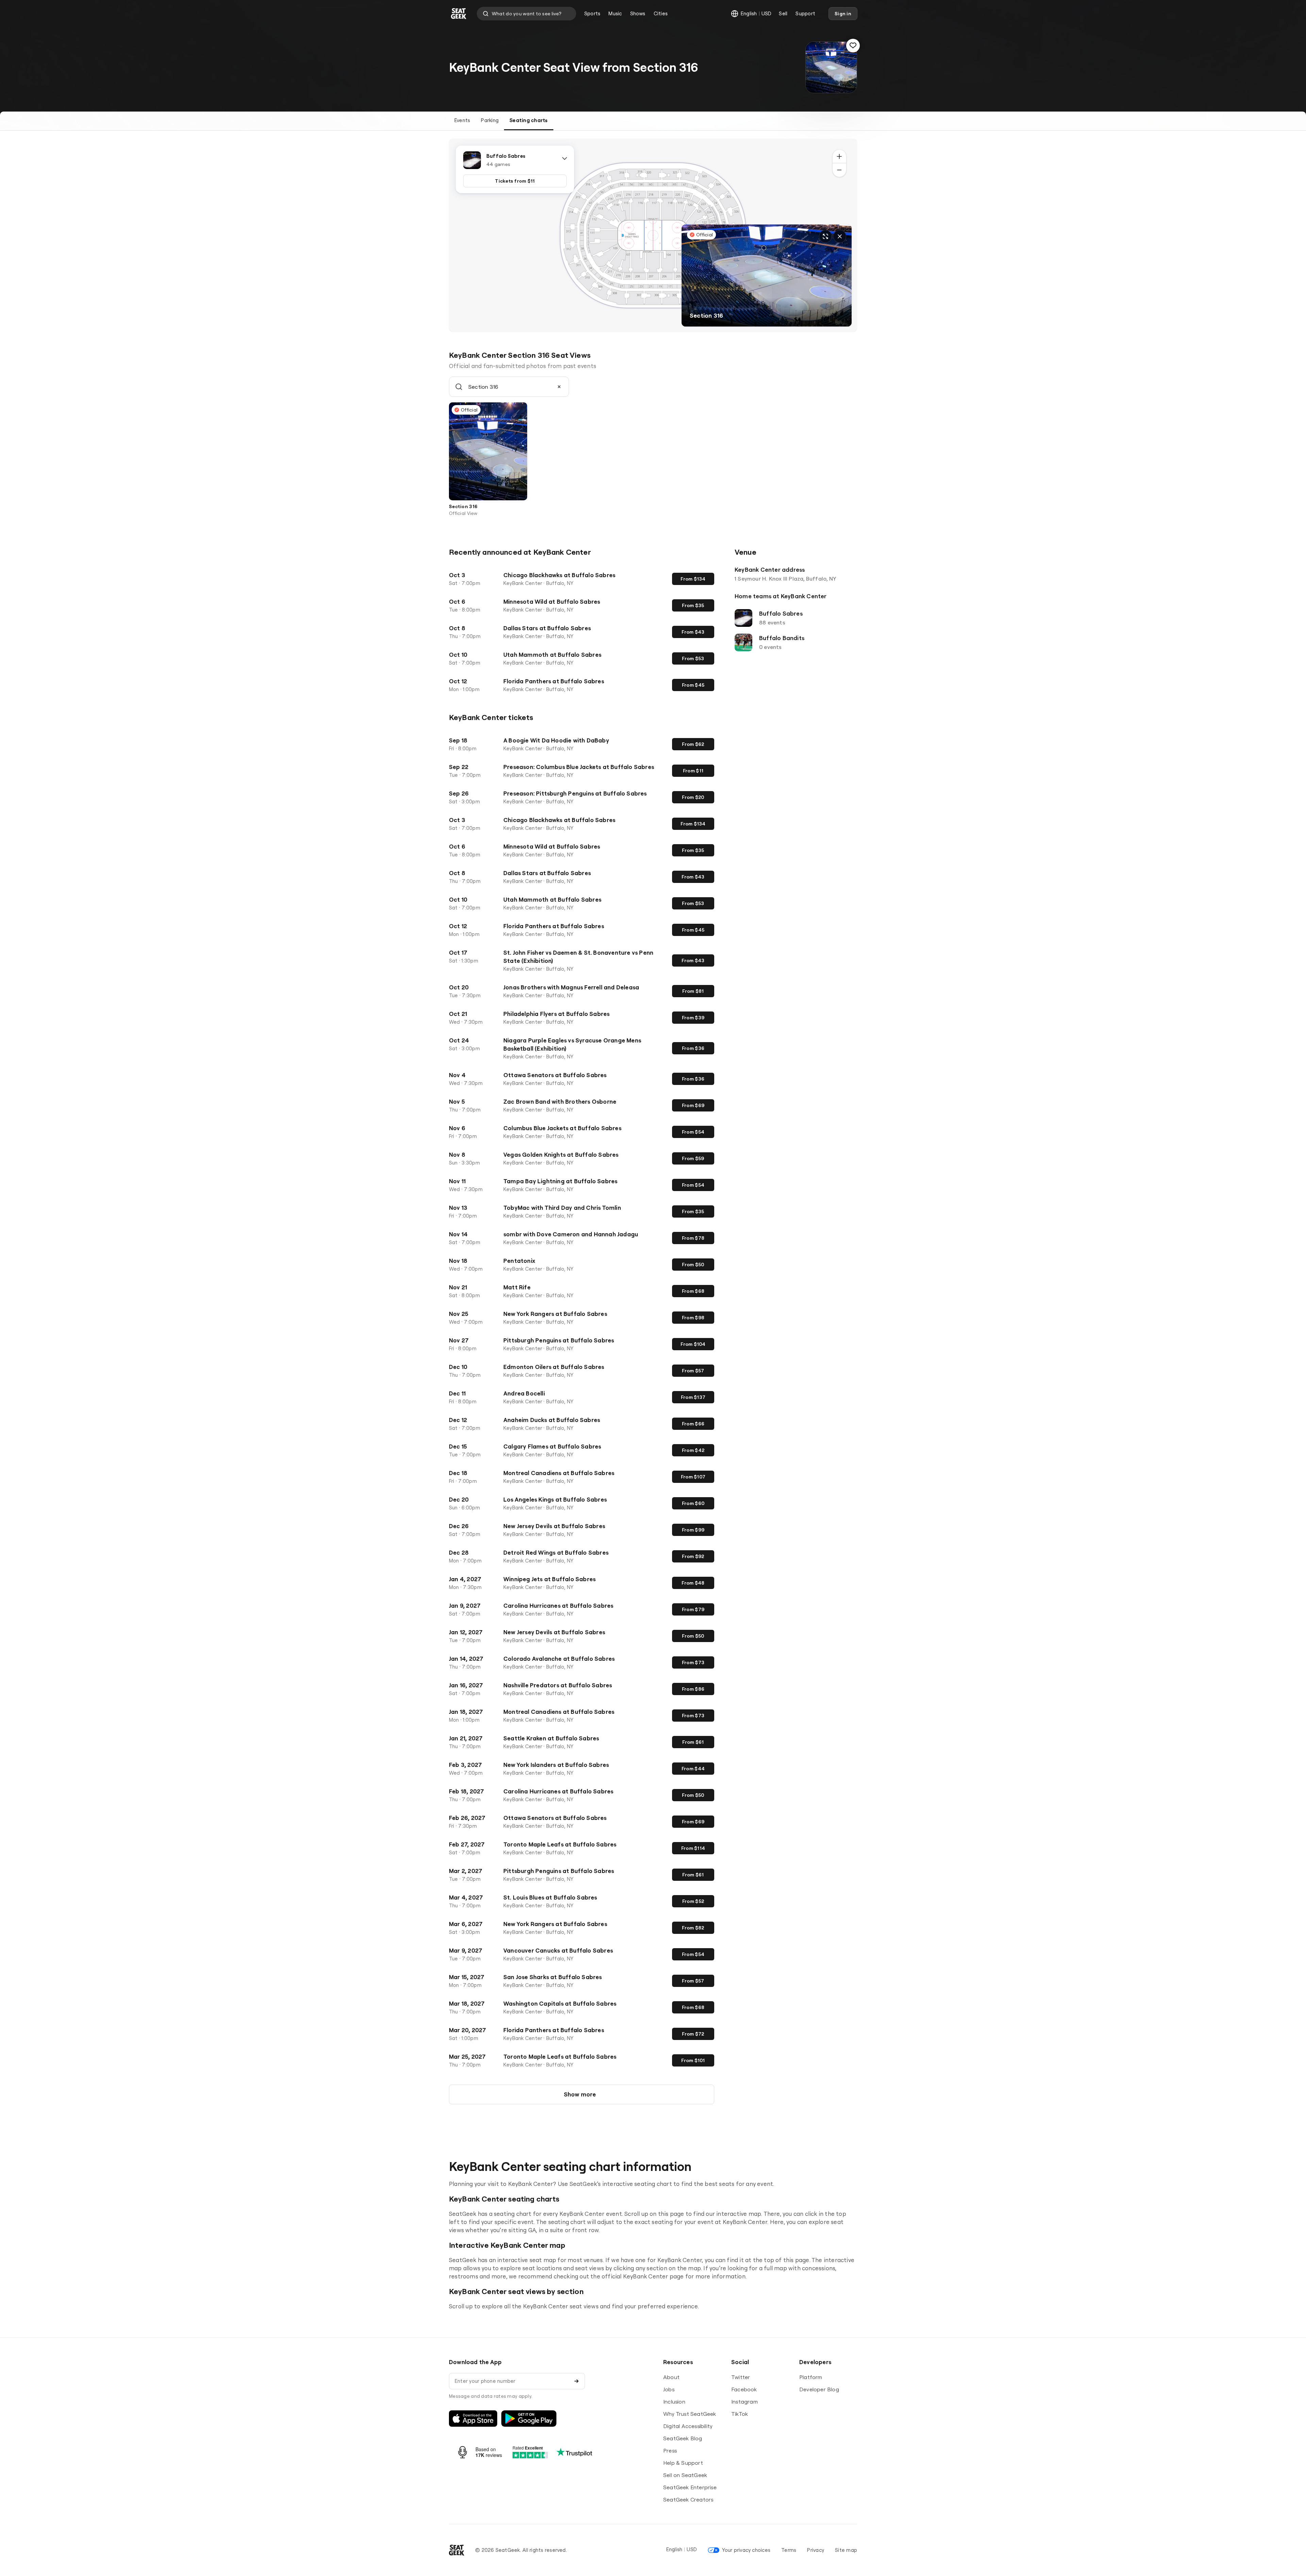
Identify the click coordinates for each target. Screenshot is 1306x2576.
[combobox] (526, 14)
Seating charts (529, 120)
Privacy (816, 2550)
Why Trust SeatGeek (690, 2414)
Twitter (741, 2377)
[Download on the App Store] (473, 2419)
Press (670, 2450)
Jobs (669, 2389)
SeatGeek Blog (683, 2438)
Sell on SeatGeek (685, 2475)
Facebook (744, 2389)
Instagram (744, 2402)
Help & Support (683, 2463)
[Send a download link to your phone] (576, 2381)
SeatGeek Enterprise (690, 2487)
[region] (653, 235)
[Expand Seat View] (825, 236)
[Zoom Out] (839, 170)
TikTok (740, 2414)
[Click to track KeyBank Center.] (853, 46)
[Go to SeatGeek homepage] (459, 14)
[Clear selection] (559, 387)
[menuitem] (592, 14)
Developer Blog (819, 2389)
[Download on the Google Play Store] (529, 2419)
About (671, 2377)
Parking (490, 120)
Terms (789, 2550)
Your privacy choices (746, 2550)
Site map (846, 2550)
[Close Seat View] (840, 236)
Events (462, 120)
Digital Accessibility (688, 2426)
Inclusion (674, 2402)
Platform (811, 2377)
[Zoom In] (839, 156)
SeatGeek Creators (688, 2499)
